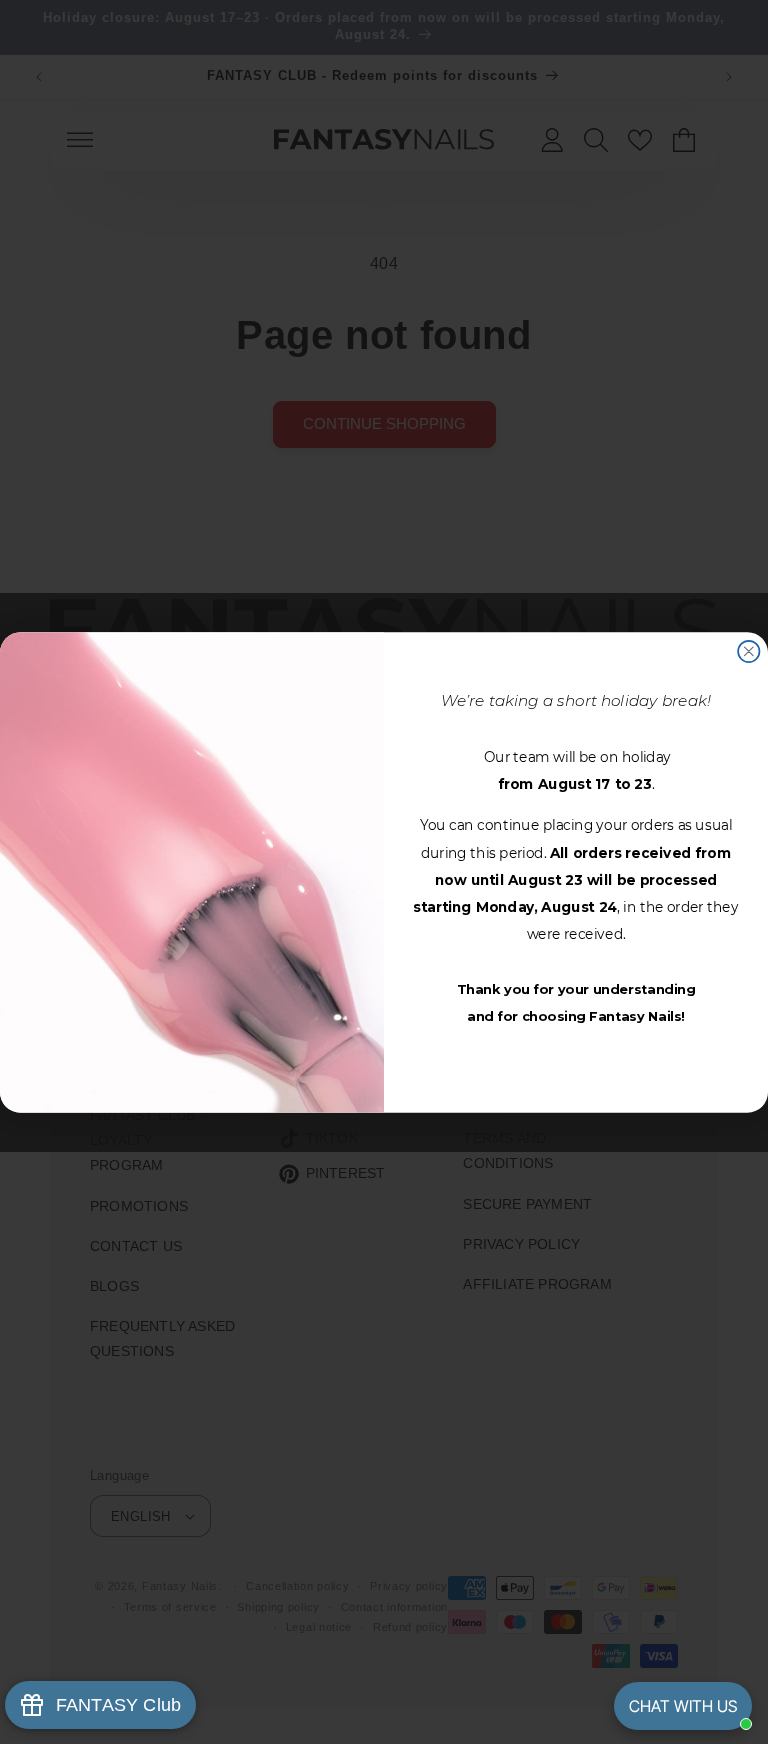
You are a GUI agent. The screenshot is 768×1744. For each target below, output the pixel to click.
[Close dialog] (748, 651)
